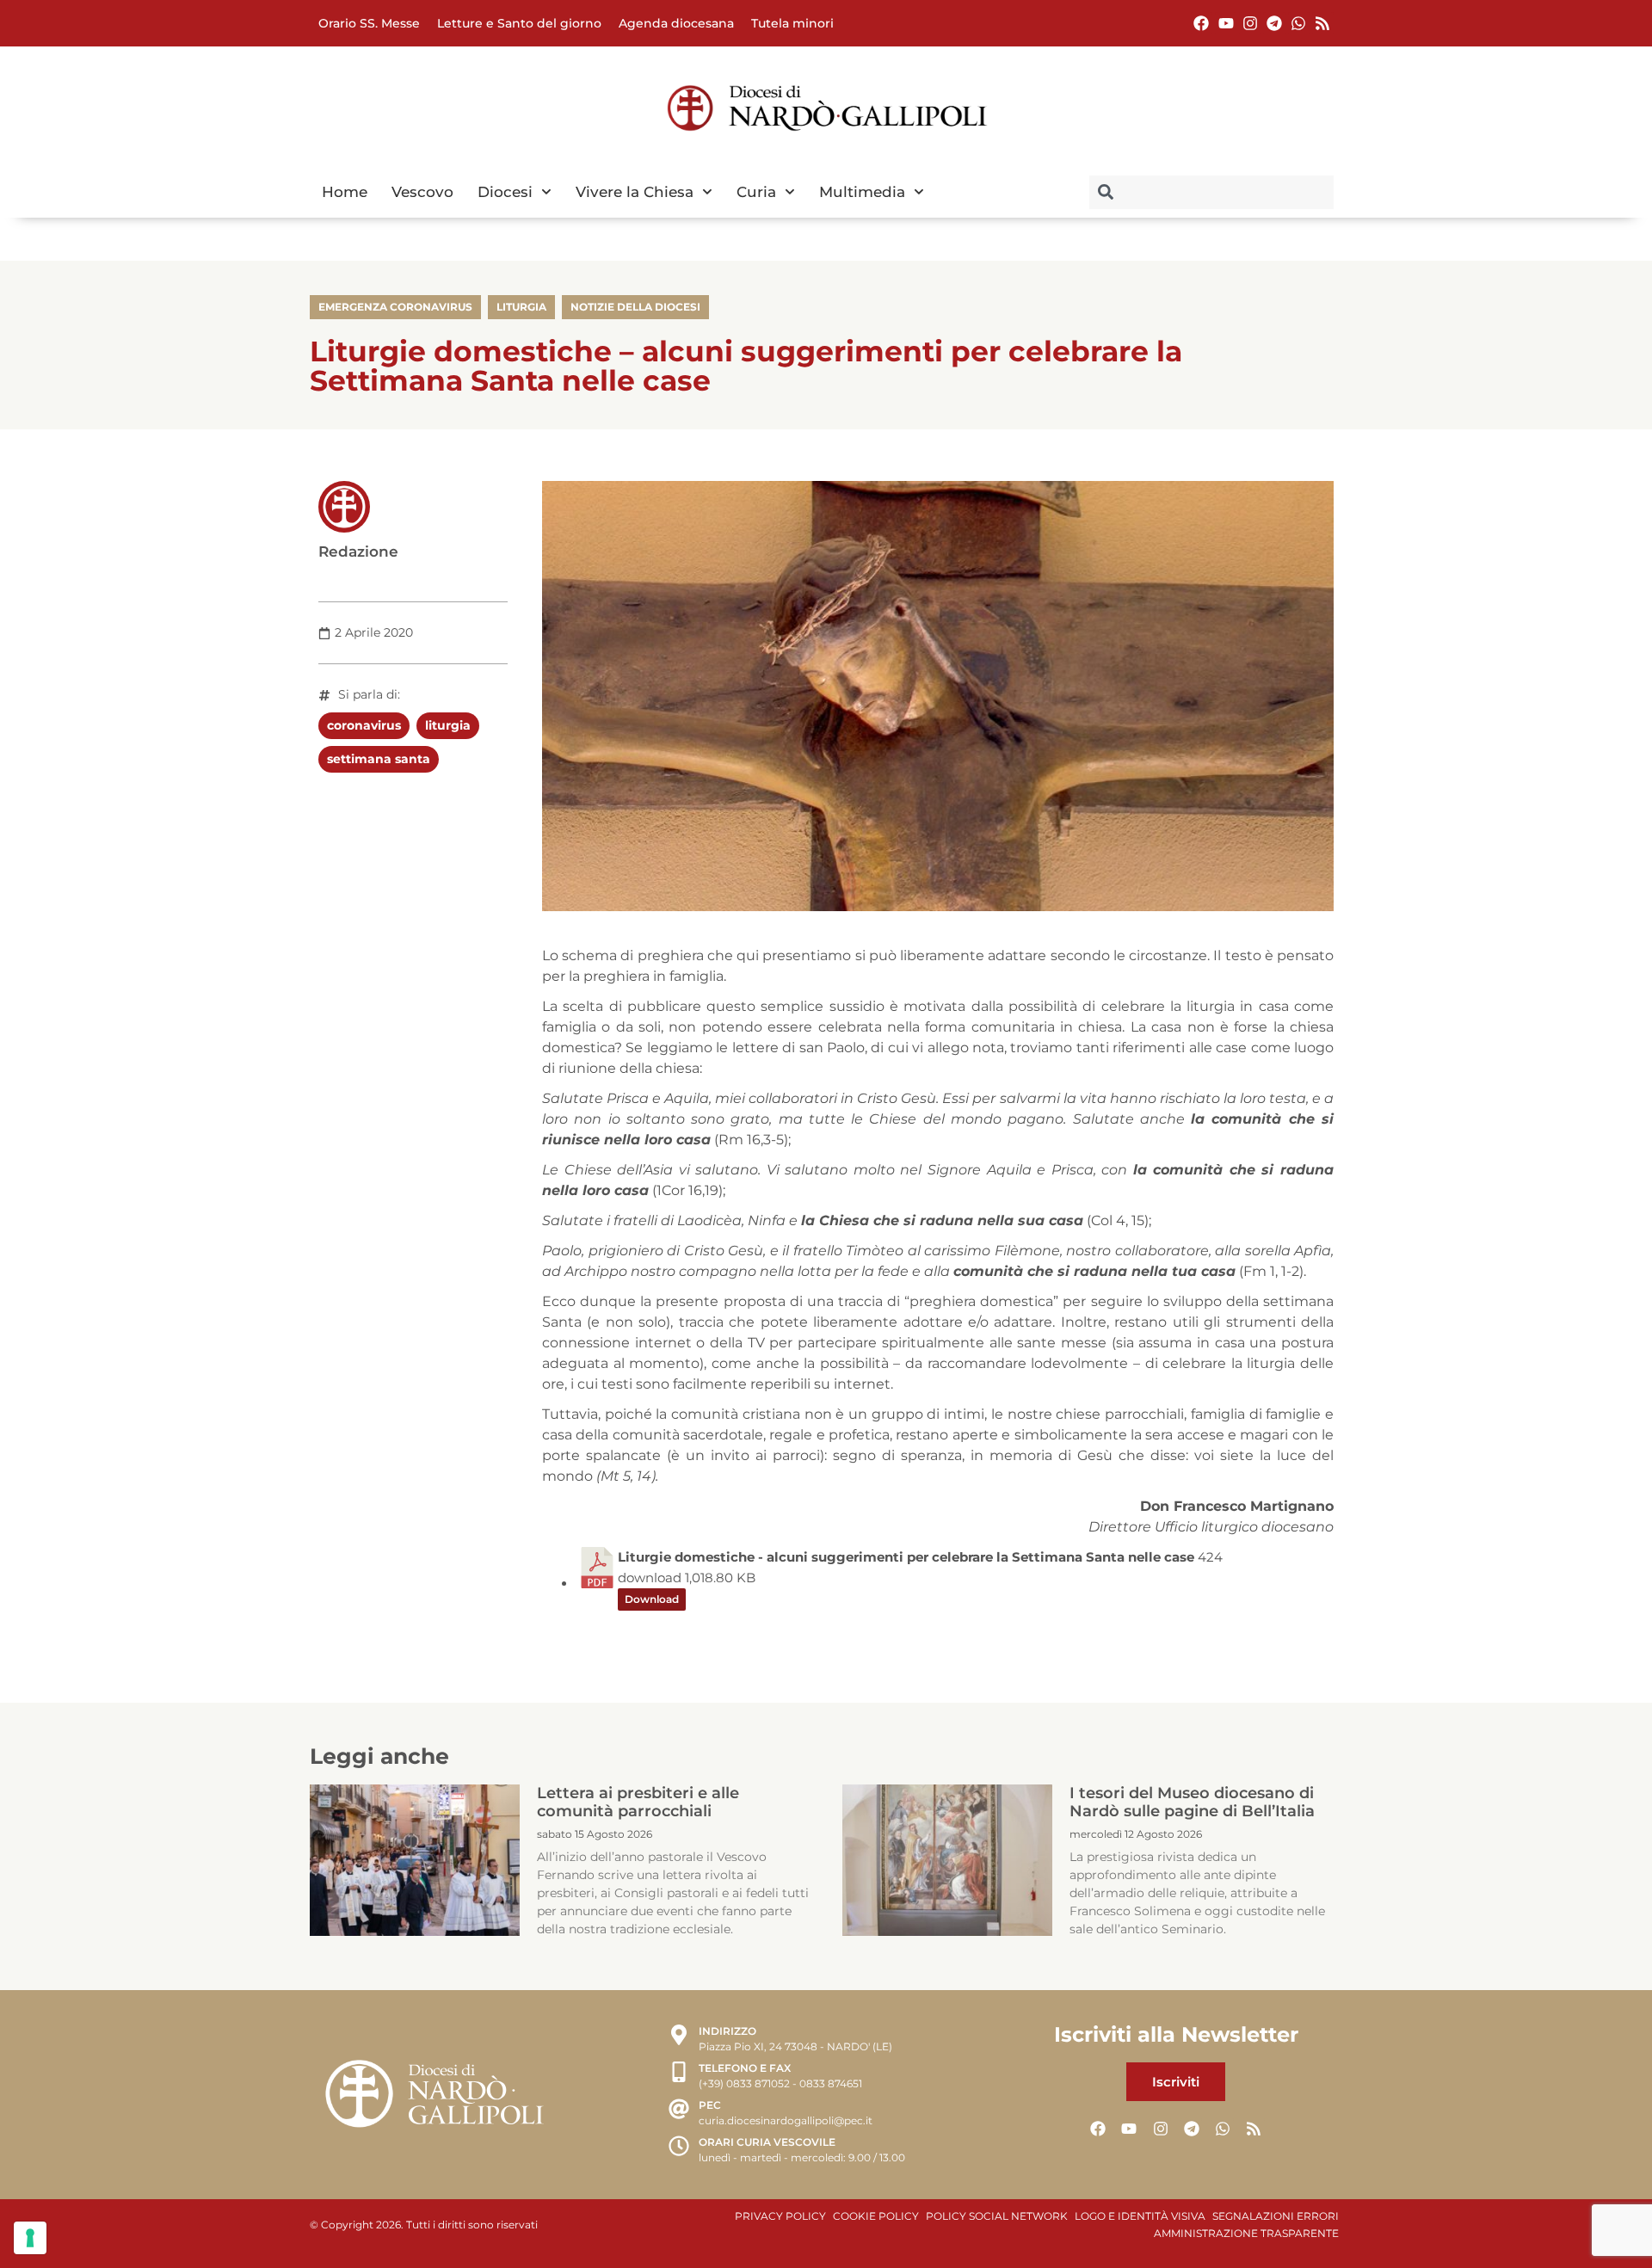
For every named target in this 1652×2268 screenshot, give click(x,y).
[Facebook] (1202, 23)
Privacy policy (780, 2216)
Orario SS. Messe (369, 23)
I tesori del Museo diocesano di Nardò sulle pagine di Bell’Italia (1192, 1803)
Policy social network (997, 2216)
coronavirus (364, 725)
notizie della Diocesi (635, 307)
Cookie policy (876, 2216)
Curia (756, 192)
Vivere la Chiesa (635, 192)
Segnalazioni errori (1276, 2216)
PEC (710, 2105)
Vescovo (422, 192)
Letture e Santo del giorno (519, 23)
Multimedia (862, 192)
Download (652, 1599)
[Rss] (1323, 23)
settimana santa (379, 759)
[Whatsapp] (1299, 23)
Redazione (358, 552)
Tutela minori (792, 23)
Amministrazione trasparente (1246, 2233)
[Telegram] (1274, 23)
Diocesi (505, 192)
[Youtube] (1226, 23)
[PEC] (679, 2111)
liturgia (448, 725)
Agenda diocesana (676, 23)
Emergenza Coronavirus (395, 307)
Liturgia (521, 307)
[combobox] (1211, 192)
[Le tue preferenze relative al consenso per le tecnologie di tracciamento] (30, 2238)
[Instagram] (1250, 23)
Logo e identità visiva (1140, 2216)
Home (345, 192)
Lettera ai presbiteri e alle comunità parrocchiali (638, 1803)
